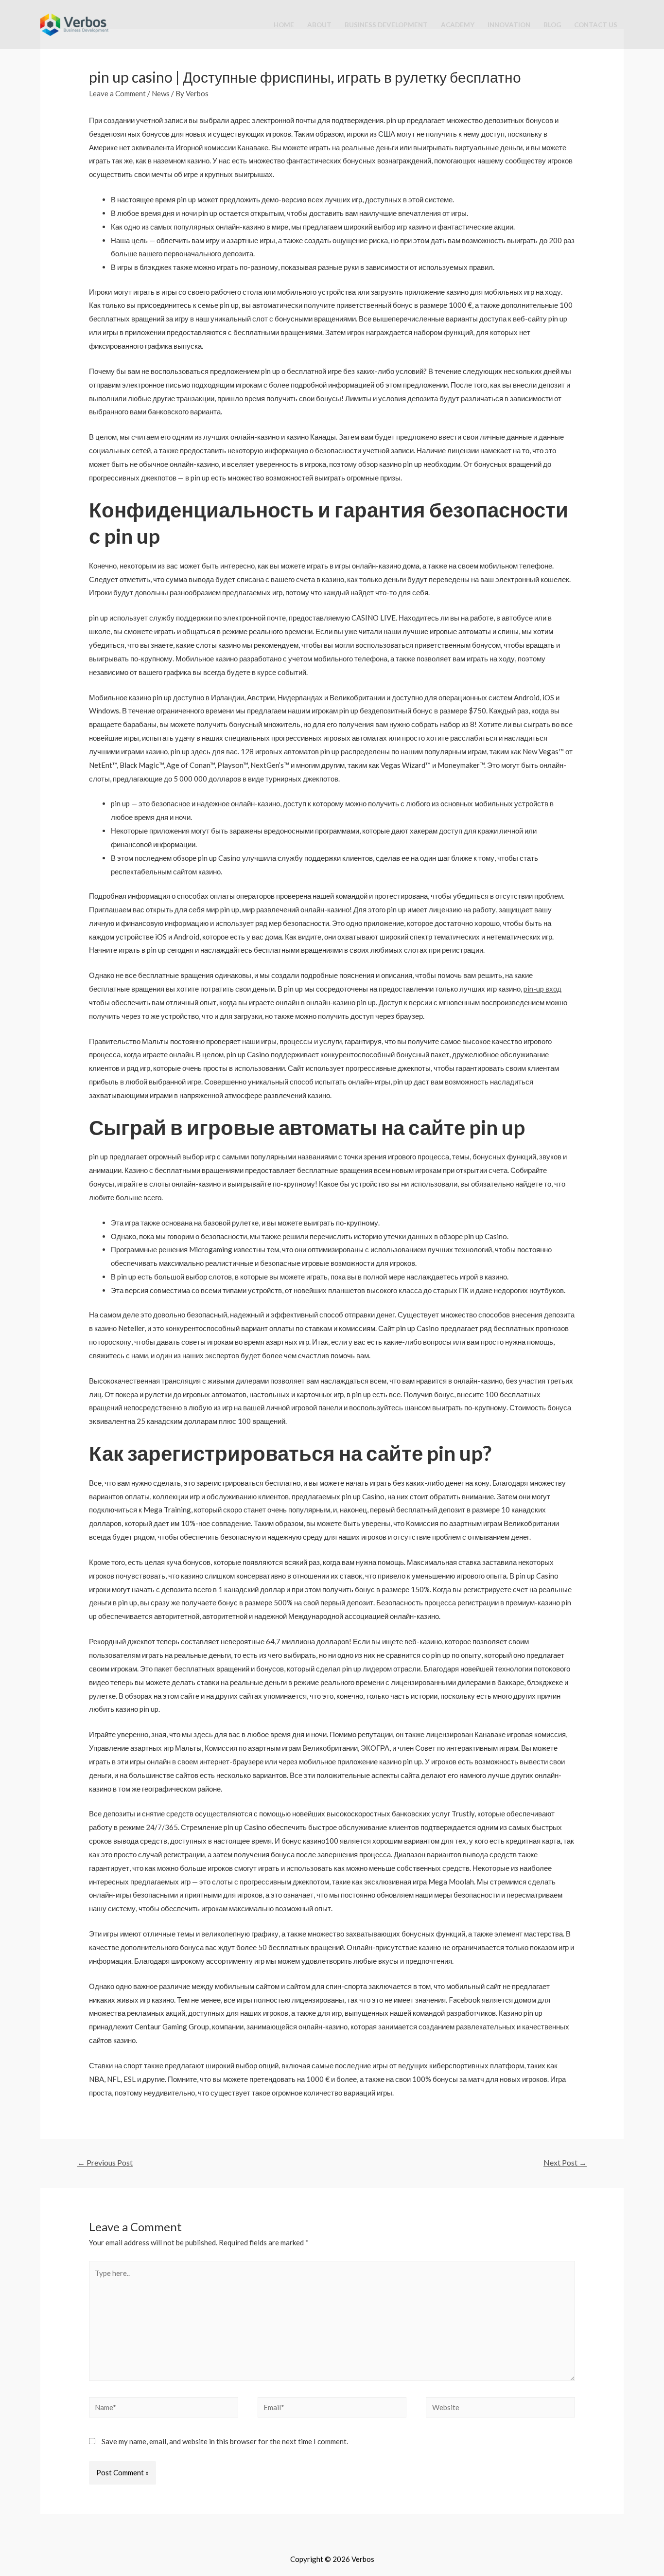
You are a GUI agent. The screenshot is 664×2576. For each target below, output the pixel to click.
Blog (552, 25)
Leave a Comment (117, 93)
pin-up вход (542, 989)
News (161, 93)
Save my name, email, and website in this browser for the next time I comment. (225, 2441)
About (319, 25)
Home (284, 25)
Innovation (509, 25)
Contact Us (596, 25)
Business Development (386, 25)
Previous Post (105, 2162)
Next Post (565, 2162)
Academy (458, 25)
